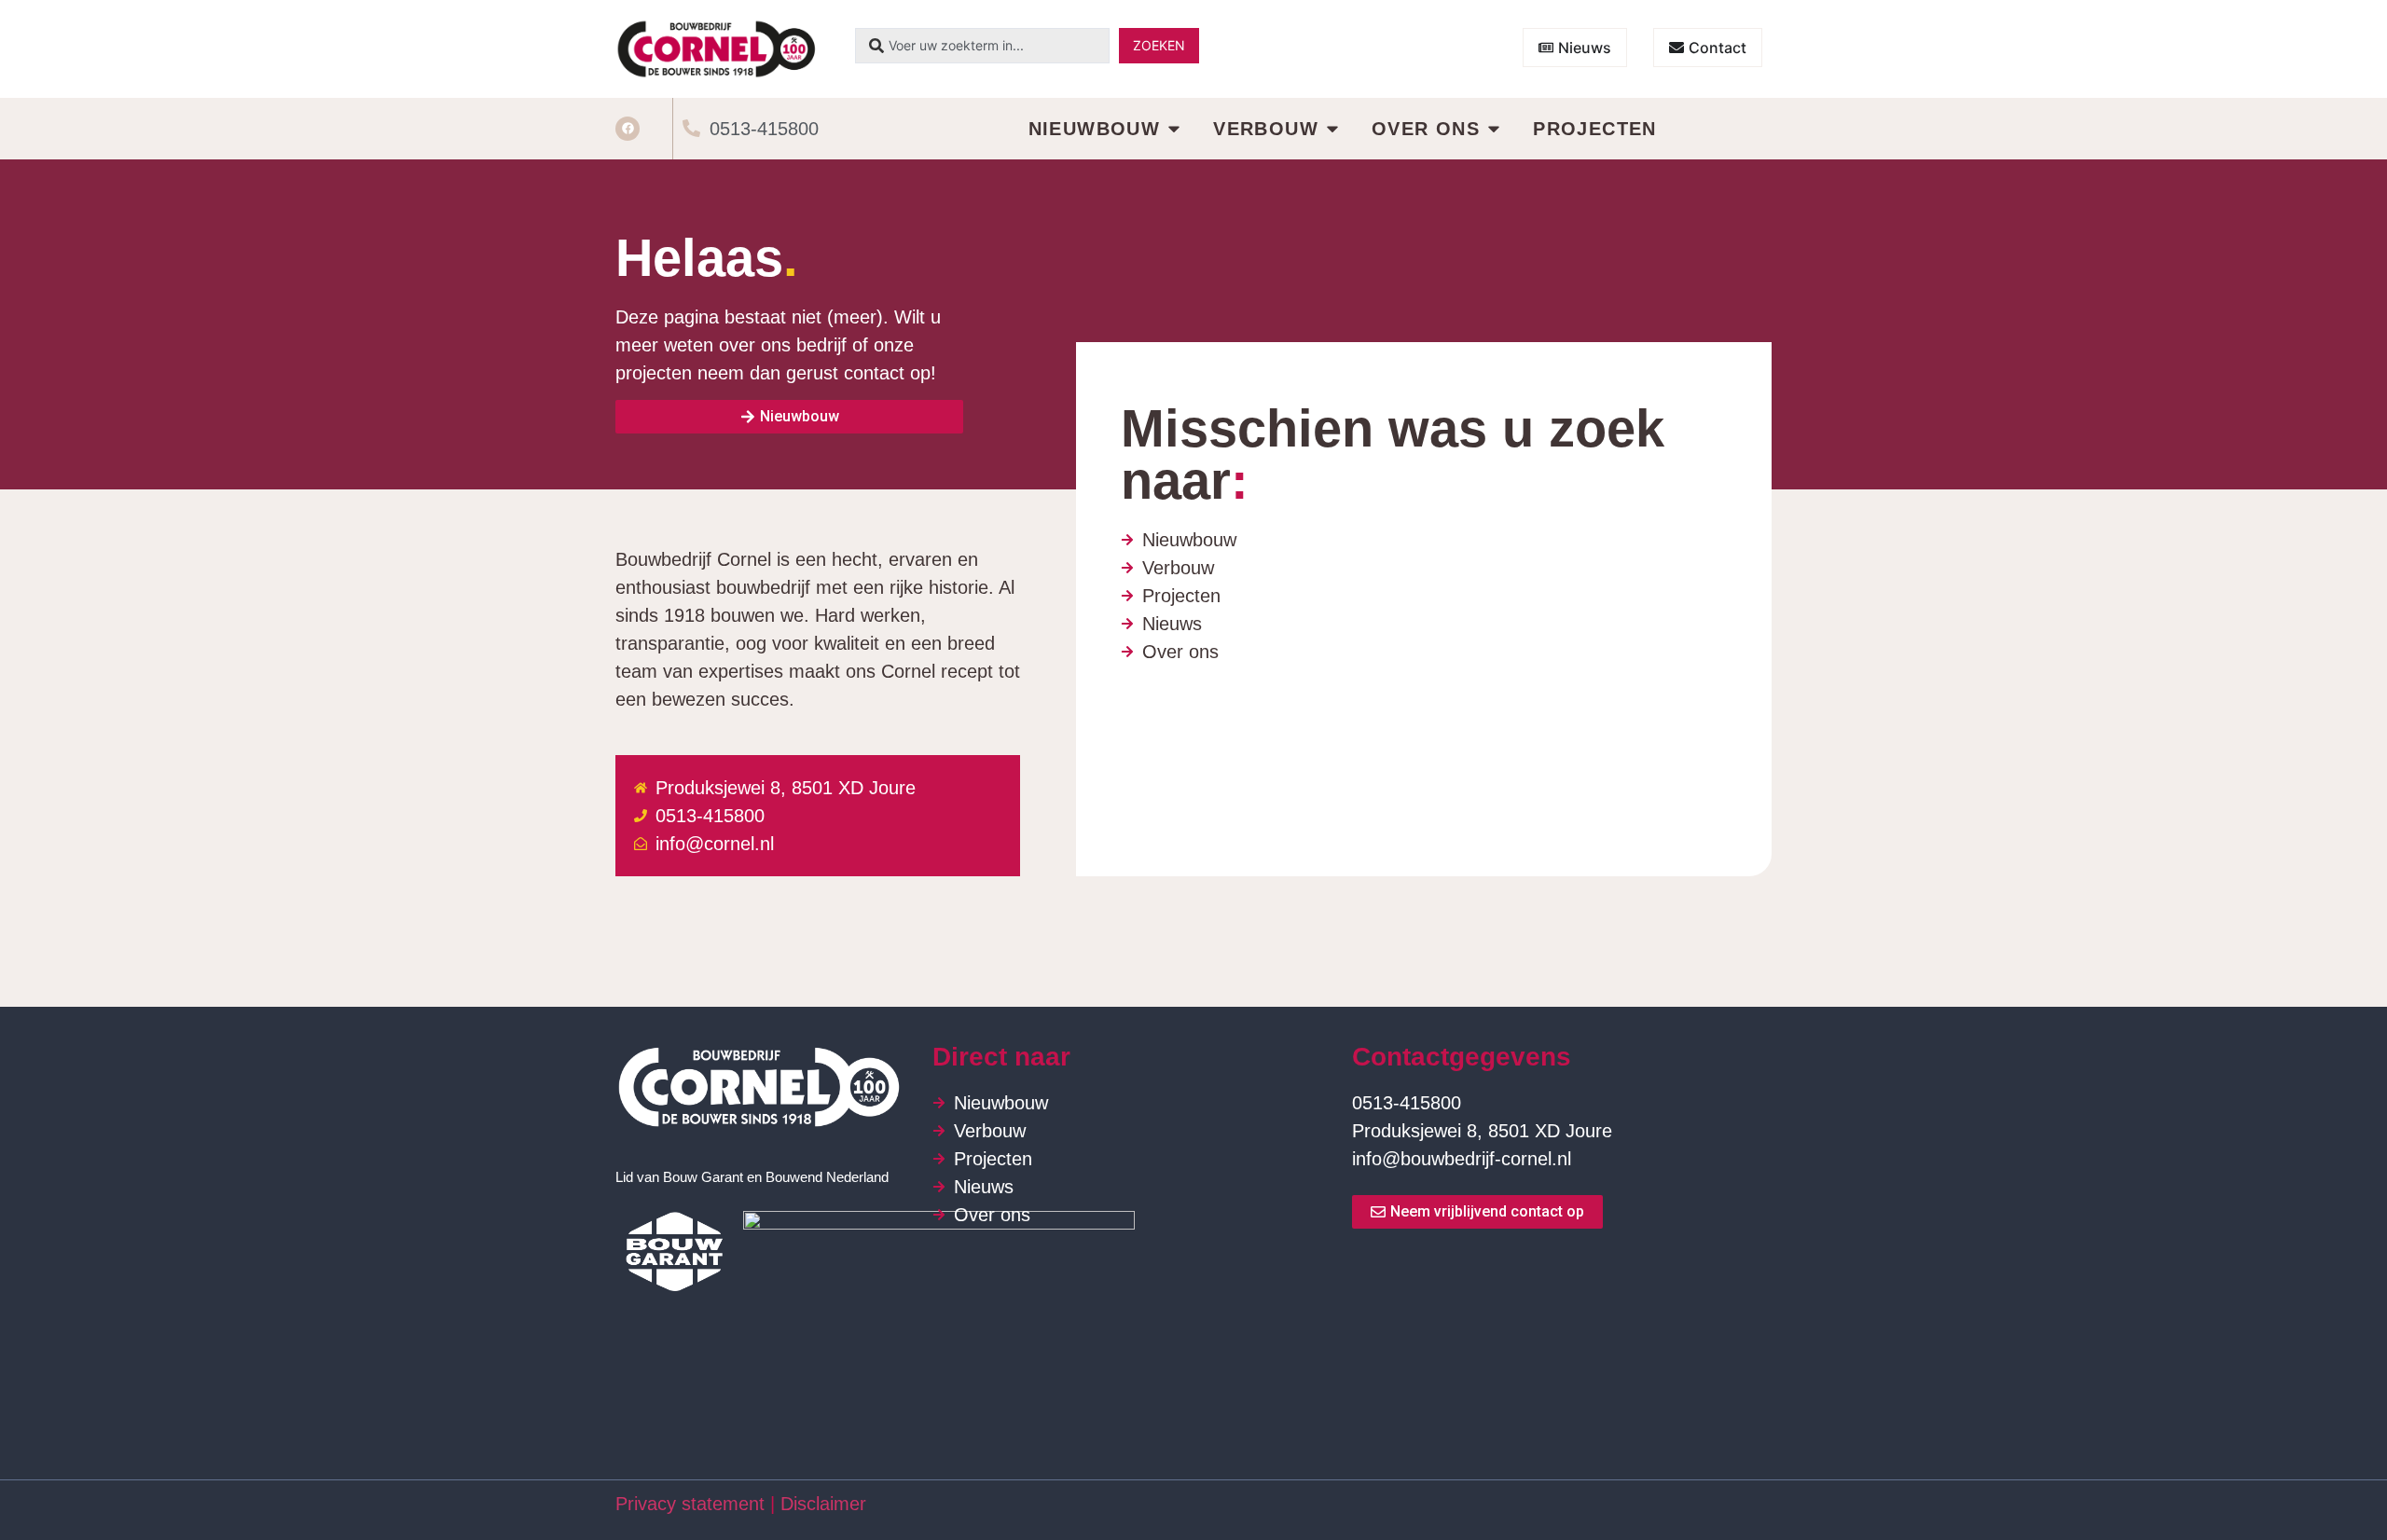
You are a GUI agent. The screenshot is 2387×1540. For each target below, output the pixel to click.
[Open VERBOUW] (1332, 129)
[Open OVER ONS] (1494, 129)
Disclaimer (826, 1504)
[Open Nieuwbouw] (1174, 129)
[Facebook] (628, 129)
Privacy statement (690, 1504)
